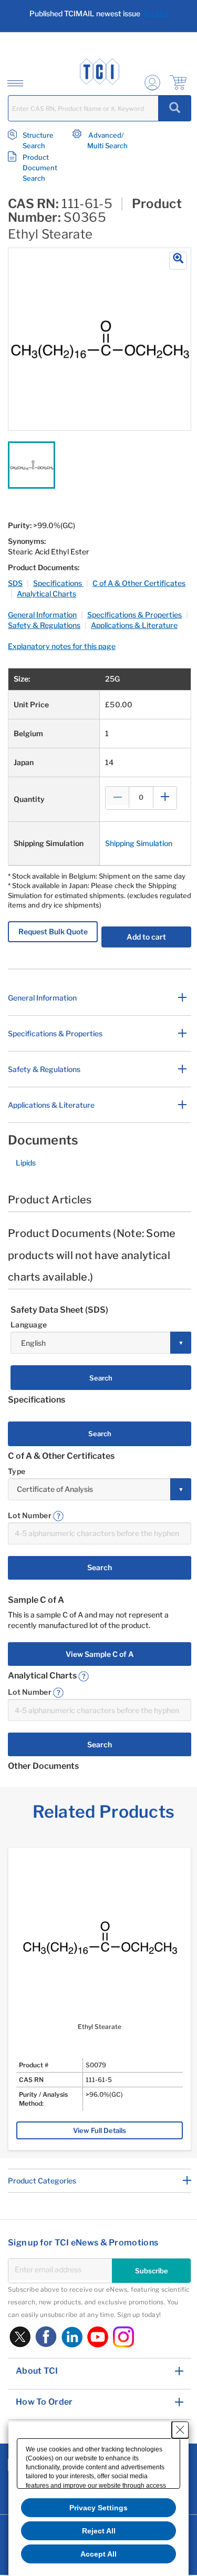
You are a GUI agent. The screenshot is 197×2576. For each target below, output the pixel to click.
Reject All (99, 2531)
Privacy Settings (98, 2508)
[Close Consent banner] (180, 2430)
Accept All (98, 2554)
